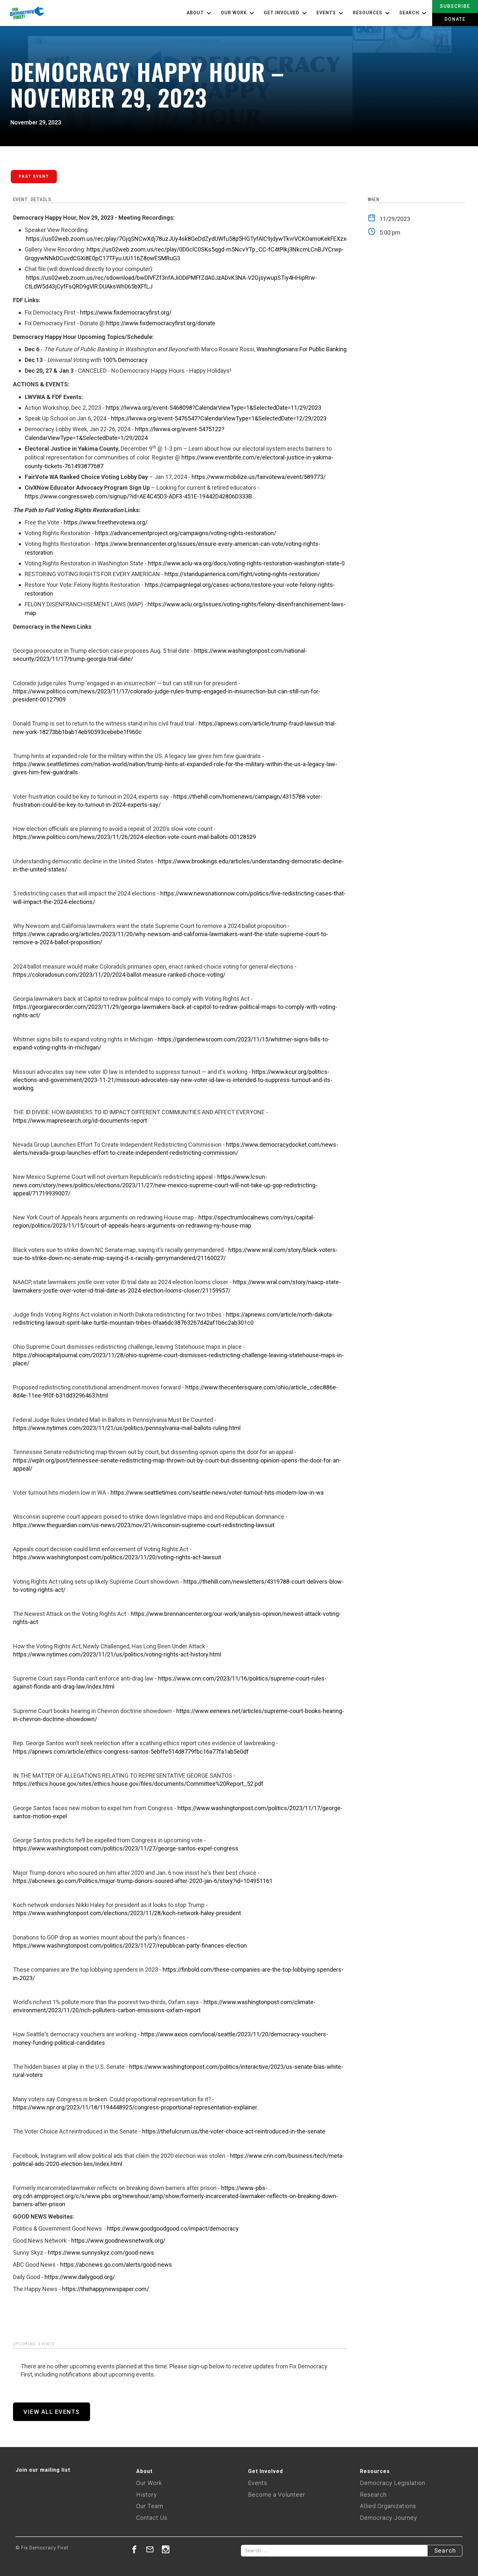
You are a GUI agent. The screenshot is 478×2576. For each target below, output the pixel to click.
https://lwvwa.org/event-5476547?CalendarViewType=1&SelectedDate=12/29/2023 (219, 418)
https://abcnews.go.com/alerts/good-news (116, 2265)
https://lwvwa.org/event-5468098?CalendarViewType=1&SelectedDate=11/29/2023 (213, 408)
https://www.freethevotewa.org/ (106, 522)
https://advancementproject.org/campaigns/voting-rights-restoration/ (186, 533)
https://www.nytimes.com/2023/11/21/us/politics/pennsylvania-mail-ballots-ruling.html (127, 1428)
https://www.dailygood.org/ (80, 2277)
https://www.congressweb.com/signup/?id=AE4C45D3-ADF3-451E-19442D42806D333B (138, 496)
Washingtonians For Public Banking (302, 349)
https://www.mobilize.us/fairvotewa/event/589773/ (259, 477)
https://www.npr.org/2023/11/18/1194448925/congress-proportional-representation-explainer (135, 2107)
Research (373, 2495)
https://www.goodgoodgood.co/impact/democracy (173, 2228)
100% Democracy (125, 360)
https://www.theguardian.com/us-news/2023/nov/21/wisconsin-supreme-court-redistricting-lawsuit (144, 1525)
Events (258, 2483)
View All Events (52, 2412)
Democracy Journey (389, 2518)
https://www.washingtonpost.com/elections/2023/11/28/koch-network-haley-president (127, 1913)
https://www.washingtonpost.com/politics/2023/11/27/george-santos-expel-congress (126, 1848)
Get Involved (266, 2471)
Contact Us (152, 2518)
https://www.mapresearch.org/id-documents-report (80, 1121)
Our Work (149, 2483)
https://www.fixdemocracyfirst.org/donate (161, 323)
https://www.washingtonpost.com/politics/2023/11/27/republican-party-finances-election (130, 1945)
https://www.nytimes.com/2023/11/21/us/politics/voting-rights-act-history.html (117, 1654)
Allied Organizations (388, 2506)
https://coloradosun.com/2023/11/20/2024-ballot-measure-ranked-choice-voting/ (119, 975)
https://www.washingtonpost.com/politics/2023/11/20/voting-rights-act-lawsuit (117, 1557)
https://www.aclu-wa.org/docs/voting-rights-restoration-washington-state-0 (246, 563)
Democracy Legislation (393, 2483)
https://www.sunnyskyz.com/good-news (101, 2253)
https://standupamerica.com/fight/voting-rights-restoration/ (242, 574)
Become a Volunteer (277, 2495)
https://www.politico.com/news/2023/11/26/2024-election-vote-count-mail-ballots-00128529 (134, 837)
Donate (455, 19)
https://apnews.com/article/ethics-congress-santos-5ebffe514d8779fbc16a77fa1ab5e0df (131, 1752)
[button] (200, 13)
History (147, 2495)
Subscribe (455, 6)
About (144, 2471)
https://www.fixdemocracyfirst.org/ (126, 312)
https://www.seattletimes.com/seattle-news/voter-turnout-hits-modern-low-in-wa (217, 1493)
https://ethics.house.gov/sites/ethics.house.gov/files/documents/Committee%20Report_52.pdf (138, 1784)
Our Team (150, 2506)
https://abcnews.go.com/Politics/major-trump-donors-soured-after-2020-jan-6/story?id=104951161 (143, 1881)
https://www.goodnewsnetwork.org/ (118, 2241)
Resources (375, 2471)
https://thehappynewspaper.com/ (106, 2289)
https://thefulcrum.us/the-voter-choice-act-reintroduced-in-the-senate (234, 2131)
